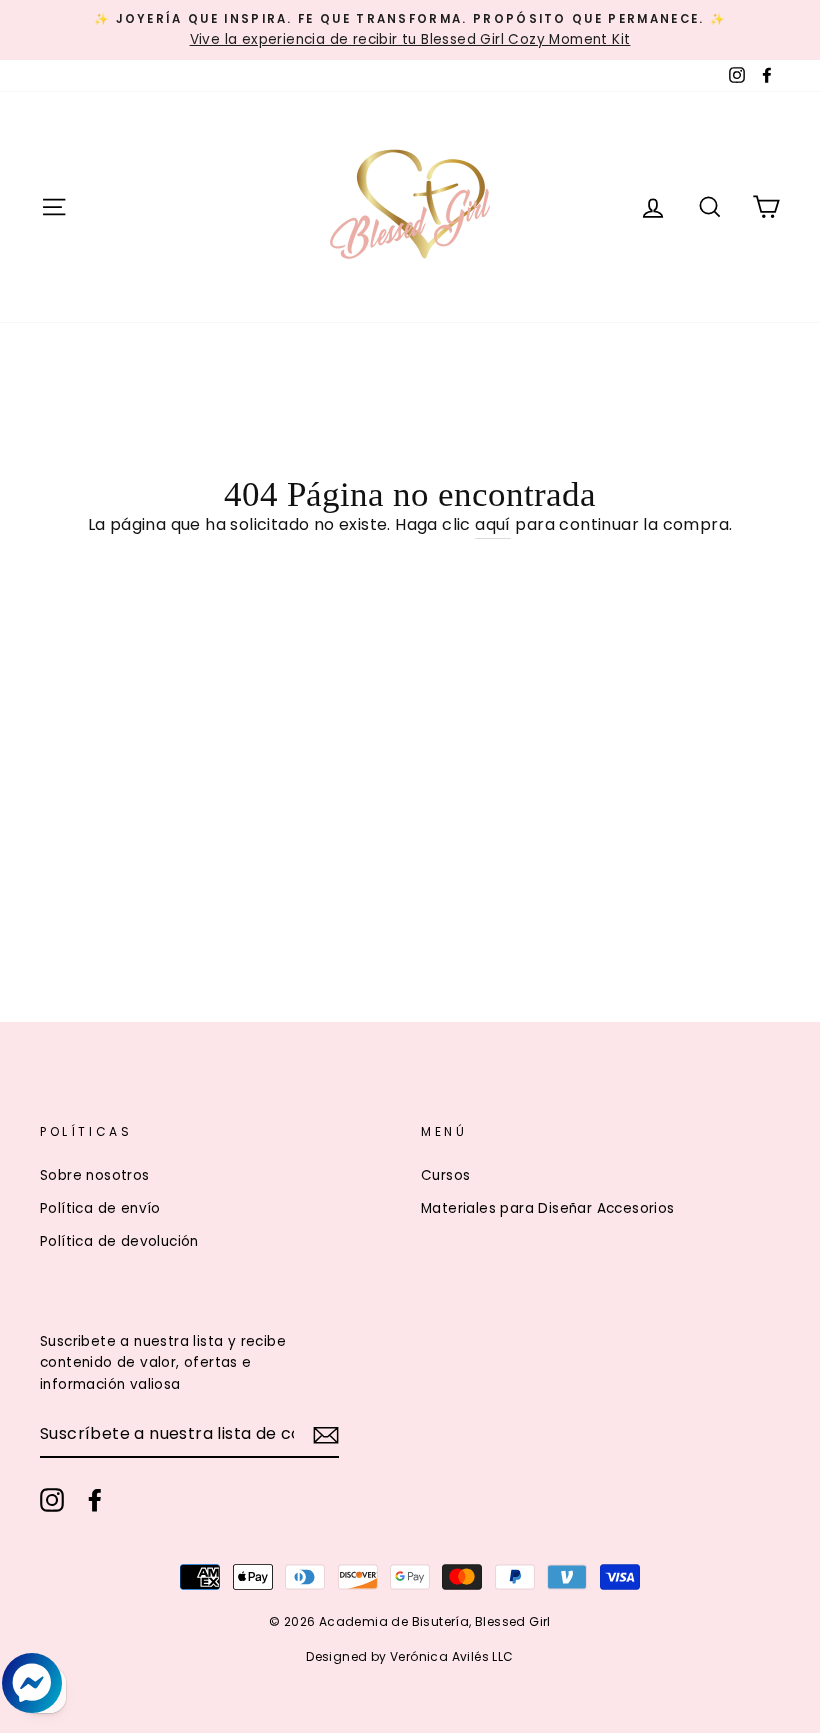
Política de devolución (119, 1241)
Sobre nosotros (95, 1175)
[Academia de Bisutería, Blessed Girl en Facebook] (95, 1500)
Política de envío (100, 1208)
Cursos (445, 1175)
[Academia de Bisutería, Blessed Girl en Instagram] (52, 1500)
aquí (493, 524)
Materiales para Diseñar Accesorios (548, 1208)
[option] (410, 30)
